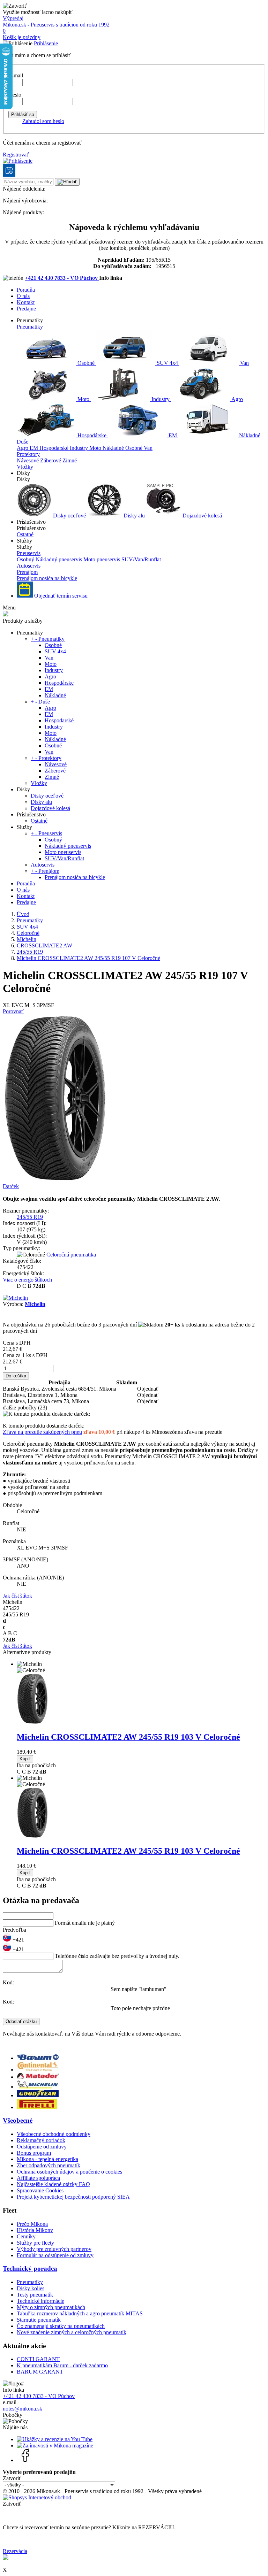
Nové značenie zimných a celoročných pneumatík (72, 2332)
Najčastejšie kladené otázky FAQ (53, 2184)
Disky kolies (31, 2288)
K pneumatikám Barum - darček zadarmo (62, 2365)
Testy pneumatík (35, 2295)
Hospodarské (55, 448)
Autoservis (29, 566)
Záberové (51, 460)
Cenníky (26, 2236)
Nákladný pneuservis (59, 559)
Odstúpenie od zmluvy (42, 2147)
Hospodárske (92, 435)
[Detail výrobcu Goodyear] (38, 2095)
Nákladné (249, 435)
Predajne (26, 309)
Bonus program (34, 2153)
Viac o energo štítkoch (27, 1280)
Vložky (25, 467)
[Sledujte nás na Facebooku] (25, 2460)
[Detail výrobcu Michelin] (38, 2087)
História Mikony (35, 2230)
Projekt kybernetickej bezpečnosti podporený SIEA (73, 2197)
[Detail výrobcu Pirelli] (37, 2107)
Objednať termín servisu (60, 596)
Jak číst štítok (17, 1596)
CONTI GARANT (38, 2359)
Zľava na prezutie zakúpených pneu (42, 1432)
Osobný (26, 559)
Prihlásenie (46, 43)
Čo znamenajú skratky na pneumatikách (61, 2326)
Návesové (28, 460)
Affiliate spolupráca (38, 2178)
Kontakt (26, 302)
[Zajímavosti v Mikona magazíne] (55, 2446)
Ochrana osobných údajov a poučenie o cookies (69, 2172)
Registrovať (16, 155)
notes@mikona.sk (23, 2409)
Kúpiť (25, 1759)
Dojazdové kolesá (202, 516)
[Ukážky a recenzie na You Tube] (55, 2439)
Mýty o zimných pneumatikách (51, 2307)
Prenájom (27, 572)
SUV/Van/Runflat (141, 559)
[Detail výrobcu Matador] (38, 2077)
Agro (237, 399)
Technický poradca (30, 2269)
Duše (23, 442)
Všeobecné (18, 2120)
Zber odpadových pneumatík (49, 2165)
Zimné (70, 460)
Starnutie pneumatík (39, 2320)
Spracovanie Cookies (40, 2190)
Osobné (86, 363)
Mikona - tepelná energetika (47, 2159)
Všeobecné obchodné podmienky (54, 2134)
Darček (11, 1186)
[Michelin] (15, 1298)
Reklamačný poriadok (41, 2140)
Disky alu (134, 516)
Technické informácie (40, 2301)
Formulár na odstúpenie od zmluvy (55, 2255)
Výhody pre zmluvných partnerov (54, 2249)
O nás (23, 296)
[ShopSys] (37, 2497)
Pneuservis (29, 553)
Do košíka (16, 1376)
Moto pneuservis (102, 559)
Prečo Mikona (32, 2224)
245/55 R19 (30, 1217)
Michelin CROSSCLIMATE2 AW (128, 1737)
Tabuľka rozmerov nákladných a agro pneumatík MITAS (80, 2313)
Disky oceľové (69, 516)
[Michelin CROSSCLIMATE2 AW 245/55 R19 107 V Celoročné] (55, 1180)
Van (244, 363)
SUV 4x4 (167, 363)
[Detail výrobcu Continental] (38, 2070)
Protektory (28, 454)
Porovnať (13, 1011)
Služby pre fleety (35, 2243)
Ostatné (25, 534)
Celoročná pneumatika (71, 1255)
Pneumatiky (30, 327)
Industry (161, 399)
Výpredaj (13, 18)
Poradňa (26, 290)
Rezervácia (15, 2551)
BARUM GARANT (40, 2372)
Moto (83, 399)
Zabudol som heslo (43, 121)
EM (173, 435)
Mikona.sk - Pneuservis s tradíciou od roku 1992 (56, 25)
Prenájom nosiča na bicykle (47, 578)
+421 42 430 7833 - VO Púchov (62, 278)
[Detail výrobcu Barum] (38, 2058)
